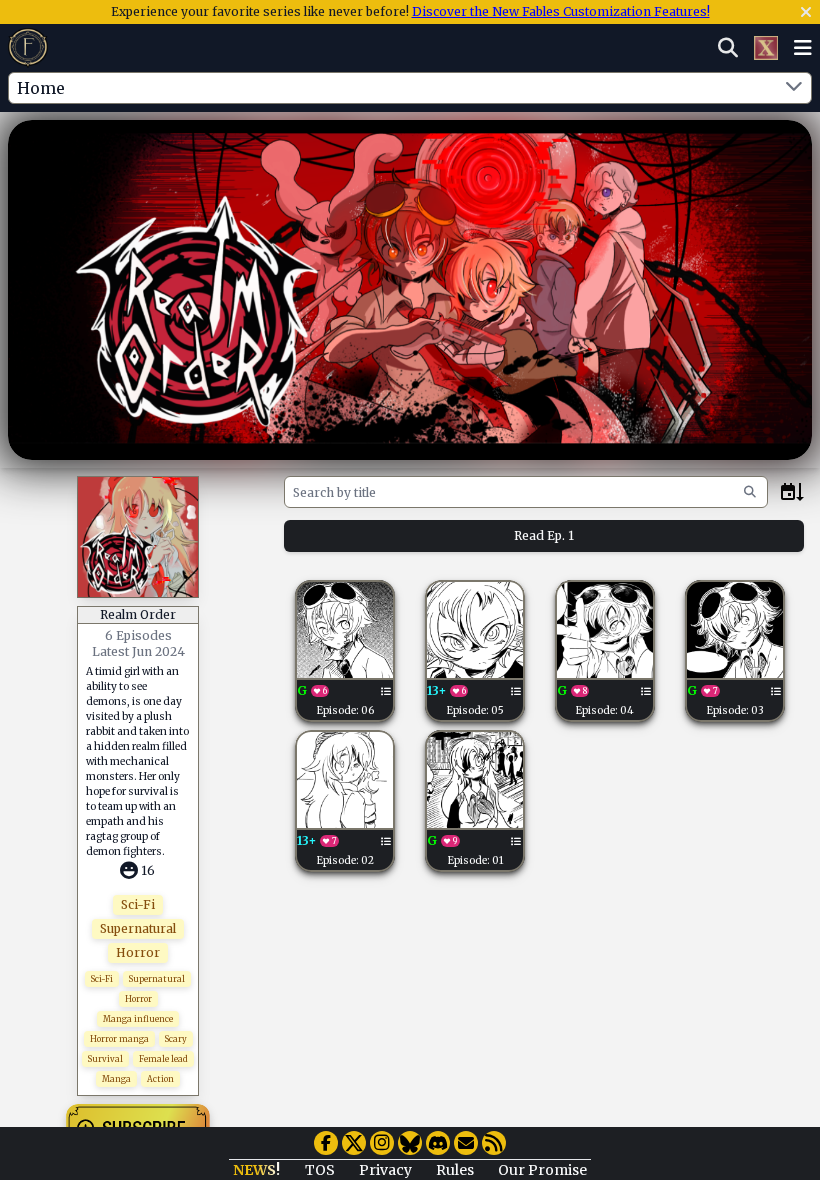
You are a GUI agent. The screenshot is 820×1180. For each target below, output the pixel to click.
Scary (176, 1039)
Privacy (385, 1170)
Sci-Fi (138, 904)
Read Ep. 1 (544, 535)
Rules (455, 1170)
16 (148, 870)
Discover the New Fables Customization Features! (561, 11)
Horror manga (119, 1039)
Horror (138, 952)
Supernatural (138, 928)
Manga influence (138, 1019)
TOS (320, 1170)
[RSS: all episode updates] (494, 1143)
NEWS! (256, 1170)
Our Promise (542, 1170)
